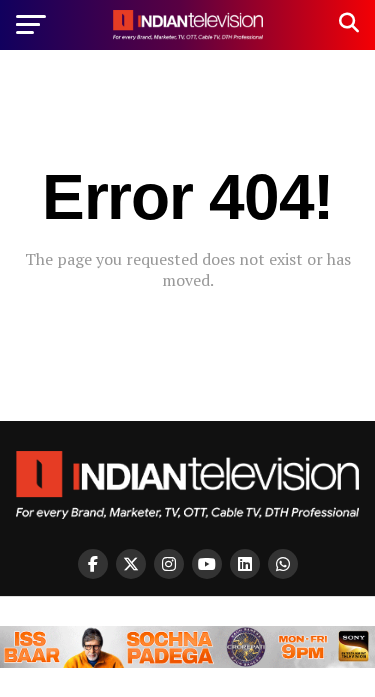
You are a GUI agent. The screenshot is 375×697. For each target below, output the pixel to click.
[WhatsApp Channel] (283, 564)
